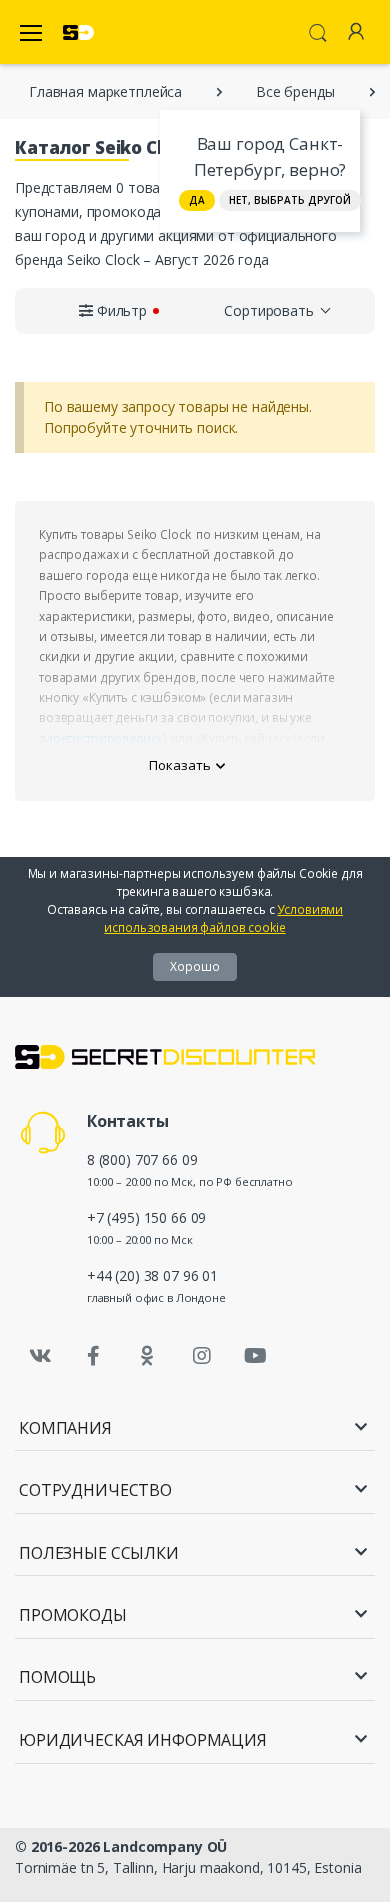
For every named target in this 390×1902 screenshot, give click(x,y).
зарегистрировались (101, 738)
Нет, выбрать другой (290, 200)
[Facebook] (94, 1356)
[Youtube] (255, 1356)
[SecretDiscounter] (78, 32)
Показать (180, 765)
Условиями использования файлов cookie (223, 918)
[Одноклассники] (148, 1356)
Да (197, 200)
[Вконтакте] (40, 1356)
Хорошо (195, 966)
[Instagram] (202, 1356)
